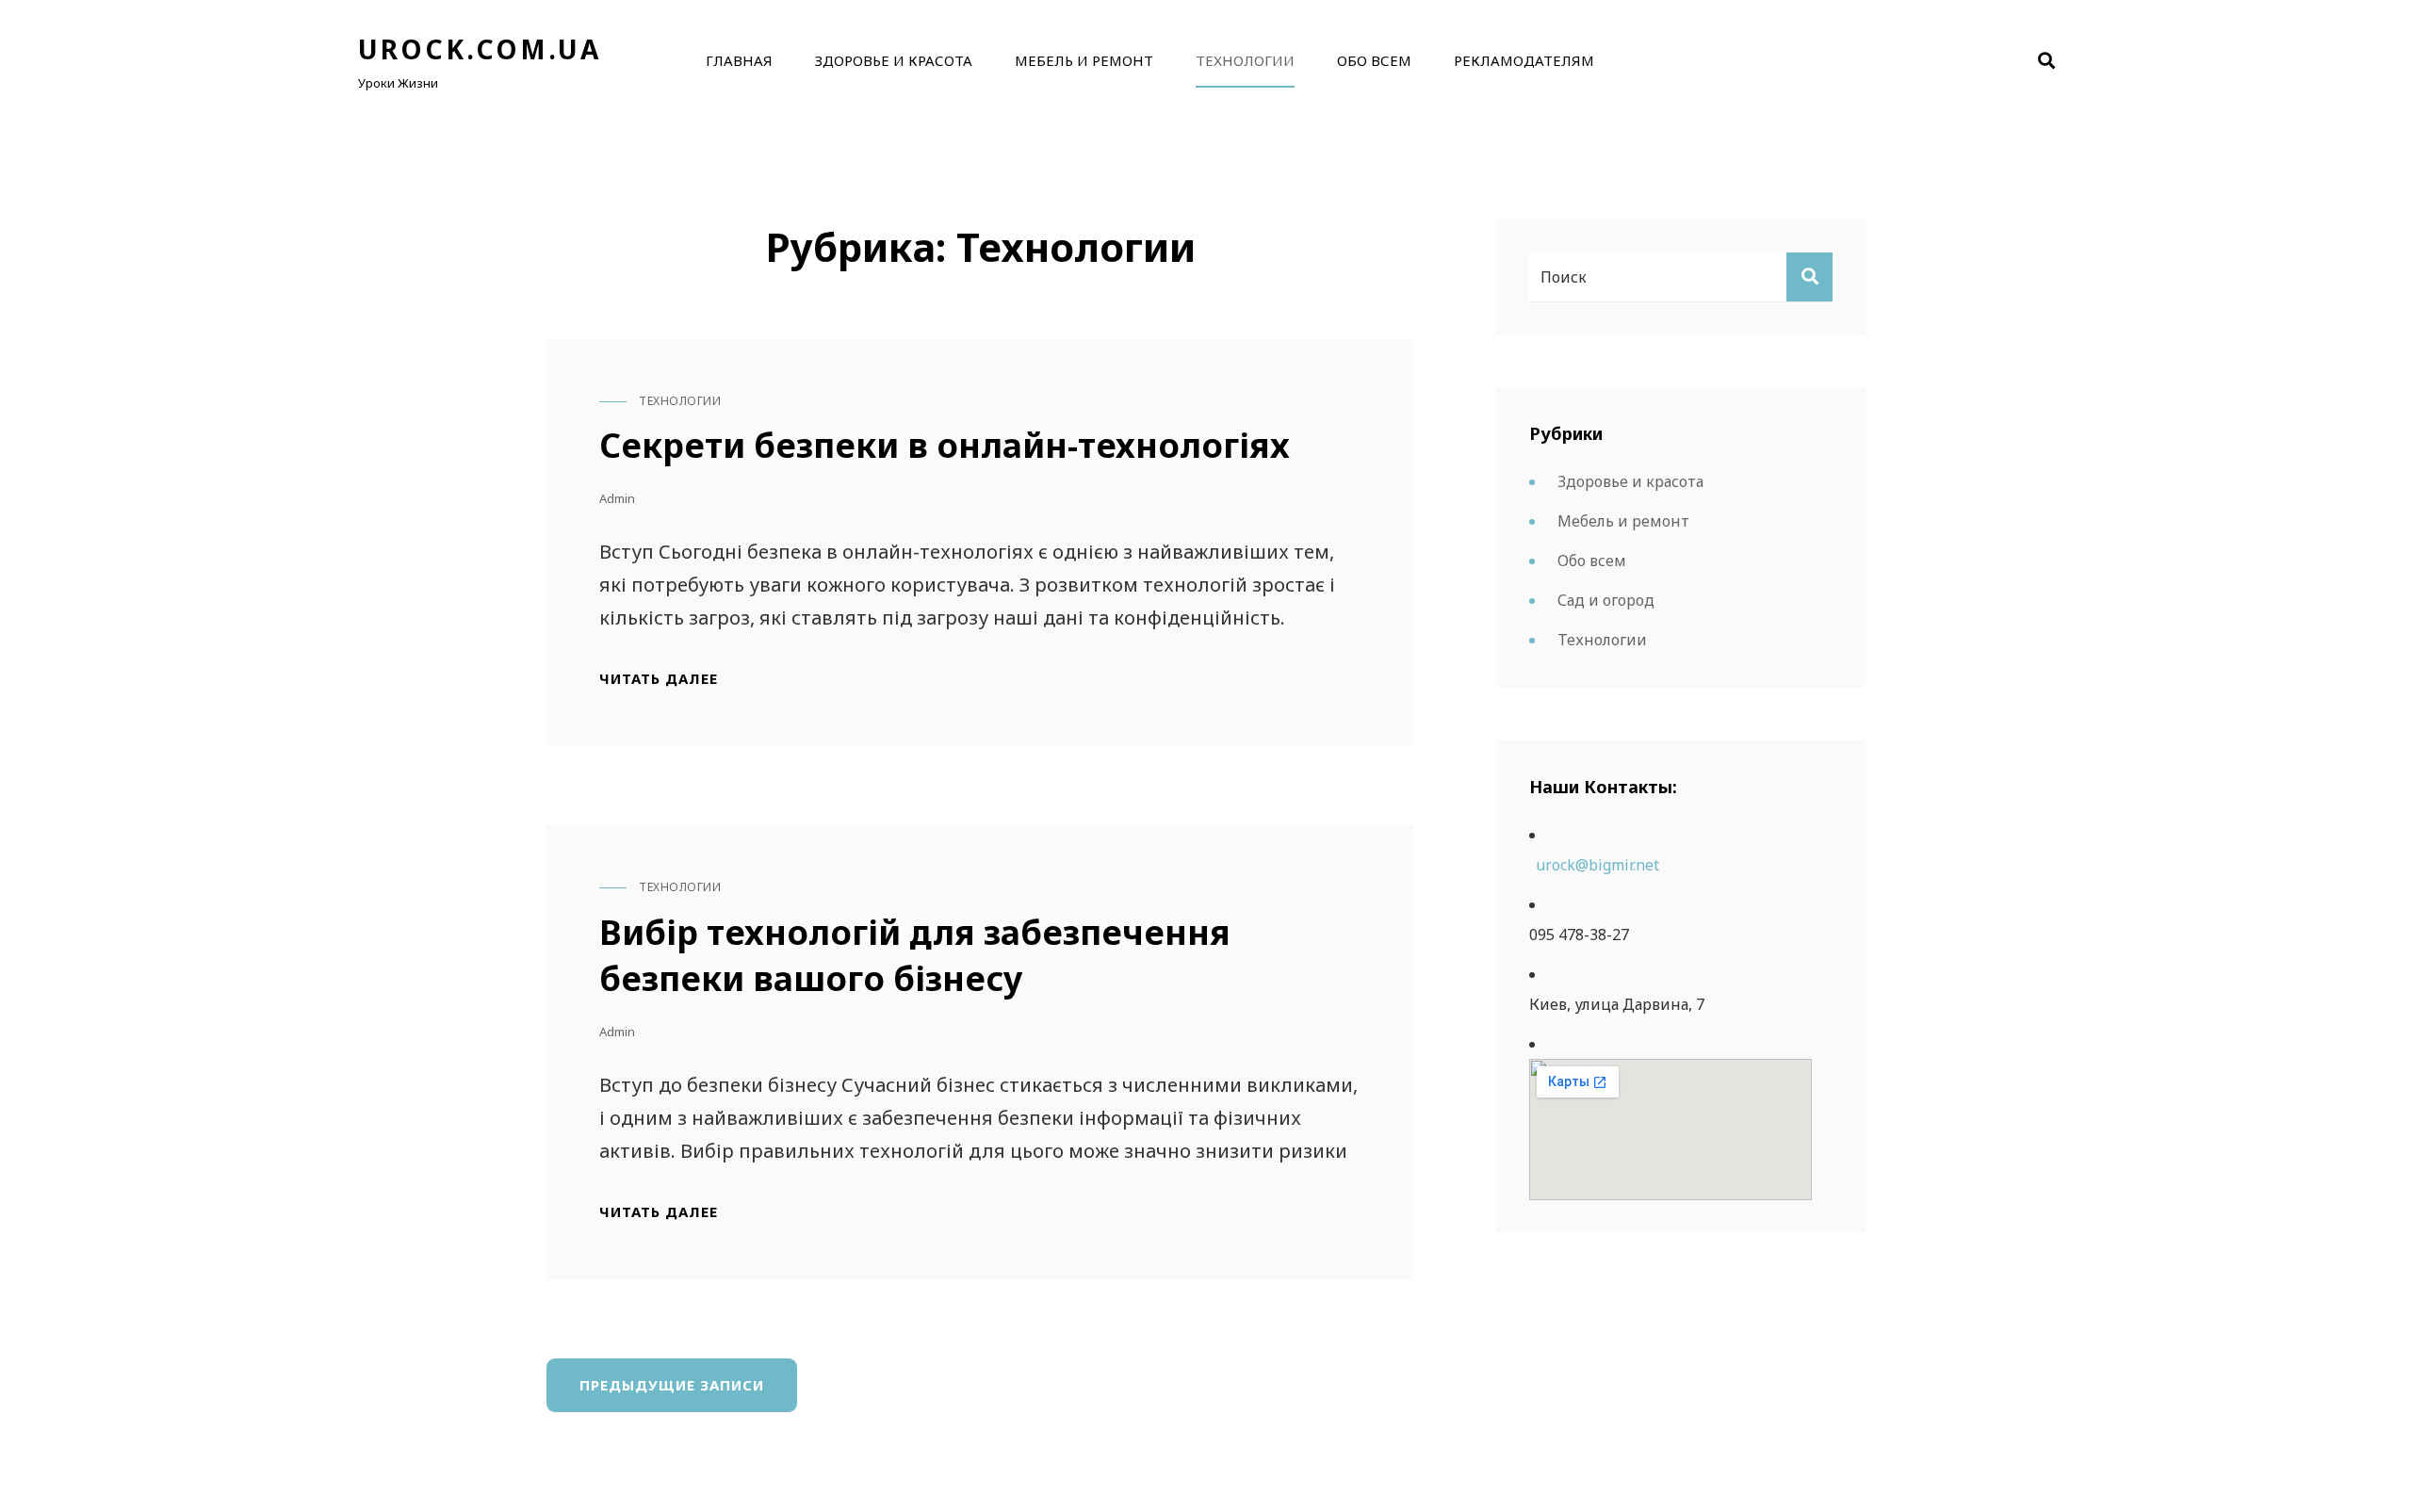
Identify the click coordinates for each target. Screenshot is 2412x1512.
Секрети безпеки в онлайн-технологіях (945, 445)
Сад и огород (1606, 600)
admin (617, 498)
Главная (739, 60)
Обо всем (1374, 60)
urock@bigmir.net (1597, 865)
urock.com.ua (480, 49)
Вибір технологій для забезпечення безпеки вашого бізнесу (915, 955)
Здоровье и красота (894, 60)
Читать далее (659, 679)
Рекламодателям (1524, 60)
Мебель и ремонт (1084, 60)
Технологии (1245, 60)
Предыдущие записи (672, 1385)
